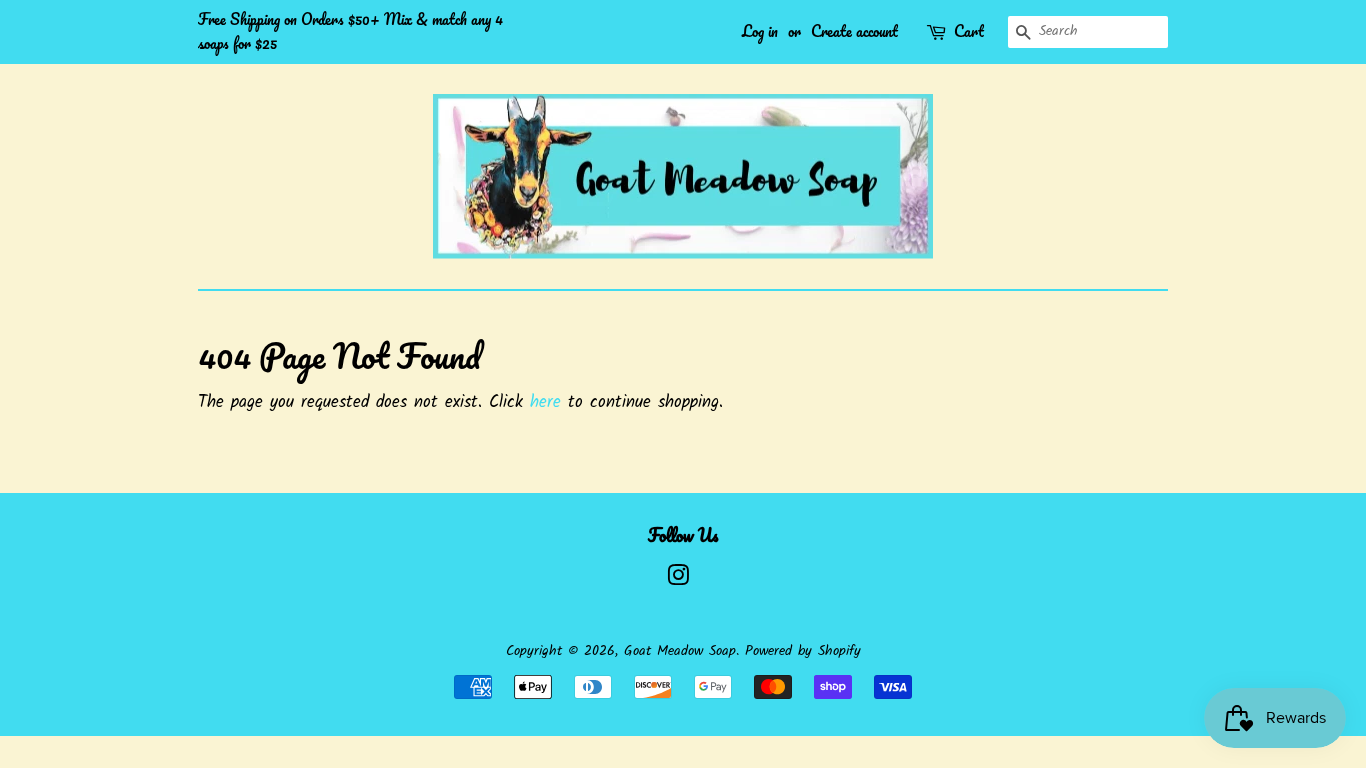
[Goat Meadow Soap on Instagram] (678, 580)
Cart (969, 31)
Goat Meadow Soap (680, 651)
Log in (760, 31)
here (545, 402)
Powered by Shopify (803, 651)
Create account (854, 31)
